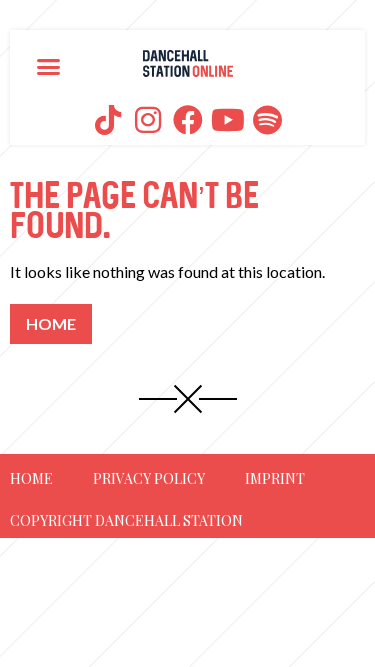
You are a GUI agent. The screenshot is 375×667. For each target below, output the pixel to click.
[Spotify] (268, 120)
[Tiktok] (108, 120)
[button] (49, 66)
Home (31, 478)
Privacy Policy (149, 478)
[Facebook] (188, 120)
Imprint (275, 478)
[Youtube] (228, 120)
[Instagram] (148, 120)
